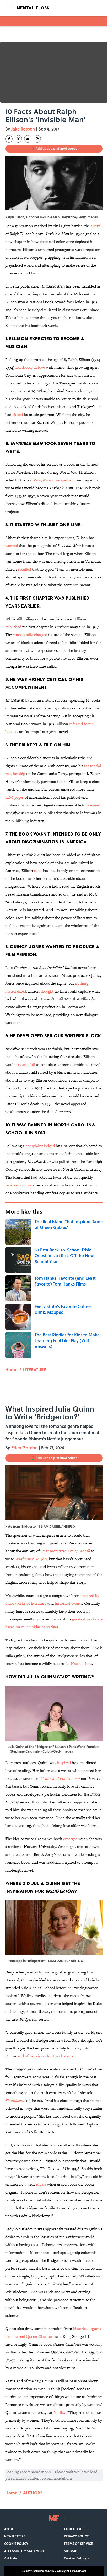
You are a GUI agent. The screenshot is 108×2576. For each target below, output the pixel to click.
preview (93, 805)
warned (12, 546)
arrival (96, 226)
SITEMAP (71, 2551)
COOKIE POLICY (16, 2544)
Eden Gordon (25, 1448)
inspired (64, 1763)
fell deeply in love (30, 367)
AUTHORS (33, 2493)
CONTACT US (74, 2529)
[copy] (37, 139)
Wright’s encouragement (54, 480)
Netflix (59, 2412)
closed (18, 414)
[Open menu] (8, 8)
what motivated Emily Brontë (65, 1551)
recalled (24, 569)
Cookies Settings (76, 2558)
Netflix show (81, 1664)
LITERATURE (35, 1370)
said (37, 871)
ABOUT (9, 2529)
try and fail (25, 1064)
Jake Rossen (23, 129)
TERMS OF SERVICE (78, 2544)
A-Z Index (12, 2558)
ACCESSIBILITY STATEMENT (24, 2551)
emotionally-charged (30, 635)
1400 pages (14, 797)
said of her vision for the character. (46, 2056)
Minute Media (44, 2571)
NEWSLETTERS (15, 2536)
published (13, 627)
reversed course (18, 1185)
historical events (68, 1603)
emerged (70, 1839)
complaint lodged (40, 1146)
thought (47, 991)
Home (11, 1370)
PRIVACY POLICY (76, 2536)
